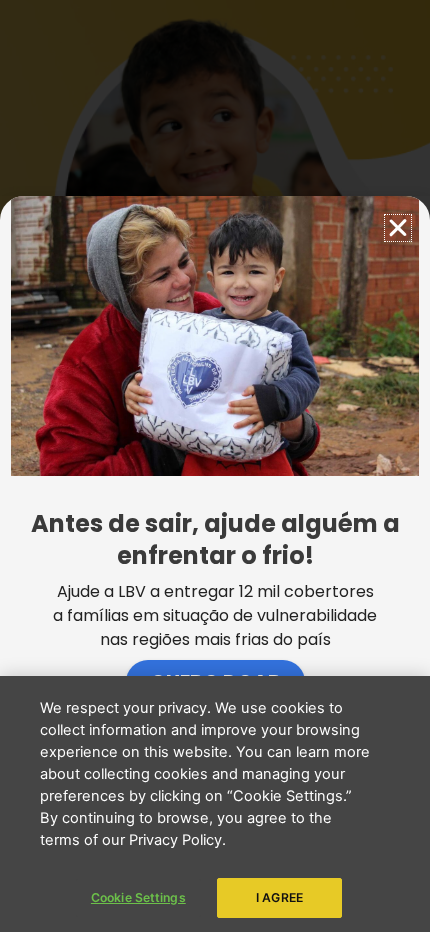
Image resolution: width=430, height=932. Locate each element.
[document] (215, 466)
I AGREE (279, 897)
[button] (398, 228)
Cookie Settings (138, 897)
